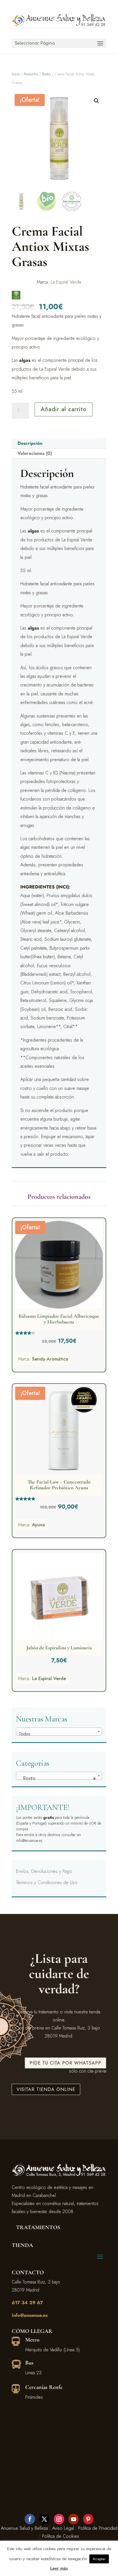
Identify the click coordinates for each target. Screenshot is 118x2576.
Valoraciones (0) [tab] (35, 453)
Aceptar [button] (99, 2559)
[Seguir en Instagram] (59, 2519)
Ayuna (39, 1525)
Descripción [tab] (30, 443)
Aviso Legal (63, 2528)
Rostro (46, 74)
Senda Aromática (50, 1359)
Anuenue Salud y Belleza (24, 2528)
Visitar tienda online (46, 2089)
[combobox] (59, 1732)
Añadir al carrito (64, 409)
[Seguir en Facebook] (30, 2519)
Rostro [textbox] (57, 1778)
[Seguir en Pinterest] (88, 2519)
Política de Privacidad (98, 2528)
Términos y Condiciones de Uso (47, 1883)
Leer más (59, 2568)
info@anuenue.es (30, 2315)
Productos (31, 74)
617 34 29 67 (27, 2303)
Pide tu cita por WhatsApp (65, 2063)
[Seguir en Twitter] (44, 2519)
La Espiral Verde (66, 282)
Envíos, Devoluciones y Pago (44, 1871)
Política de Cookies (61, 2536)
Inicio (16, 74)
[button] (97, 101)
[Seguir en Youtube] (74, 2519)
